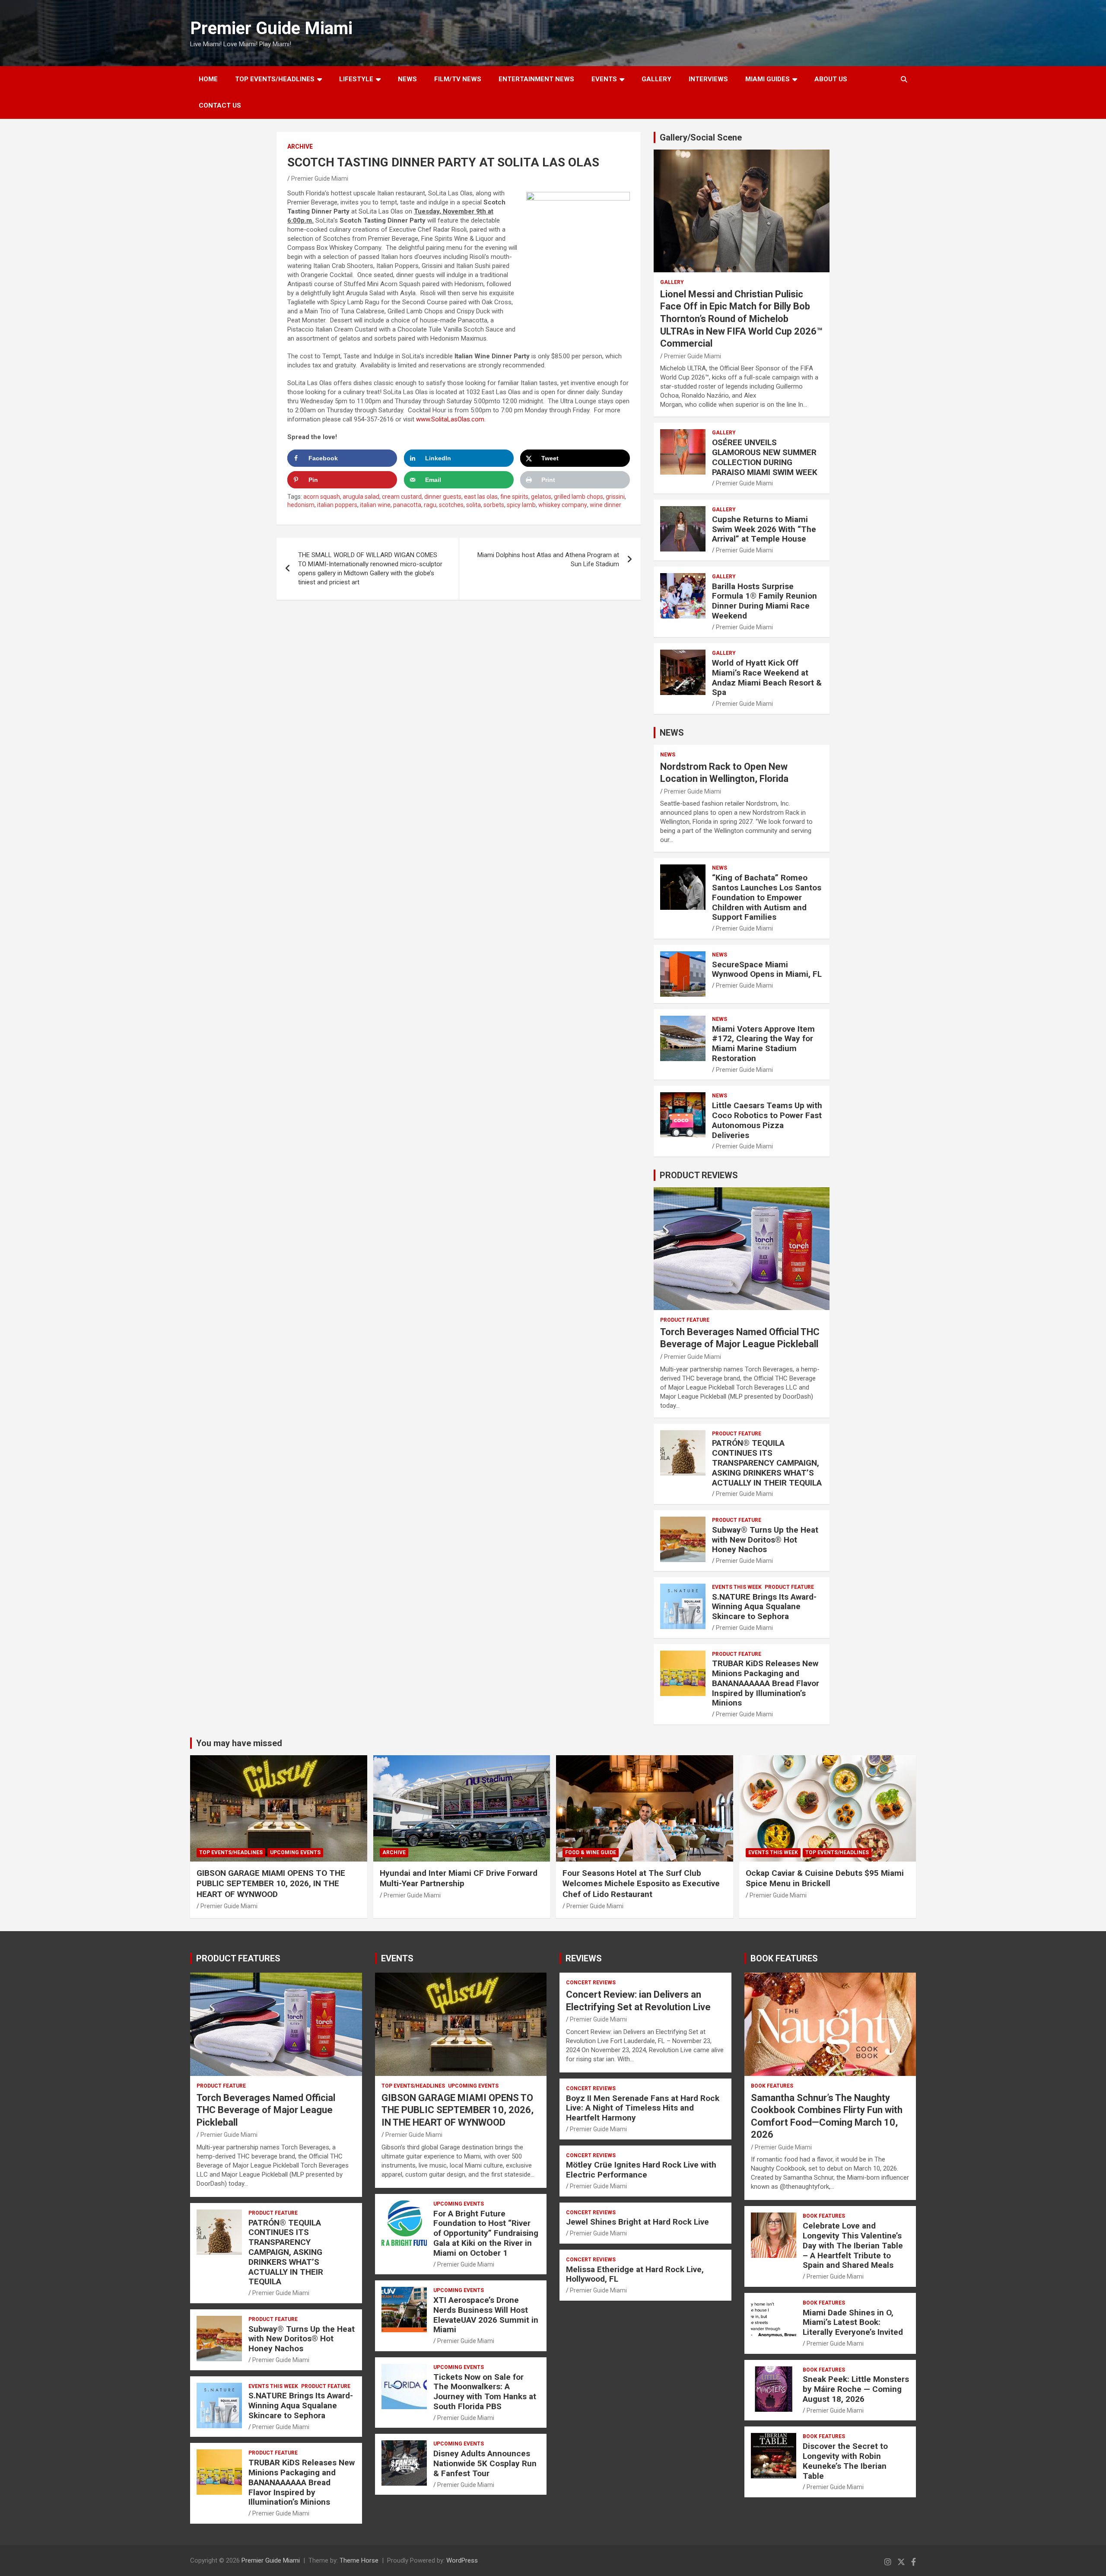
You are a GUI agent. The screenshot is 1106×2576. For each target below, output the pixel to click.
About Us (831, 79)
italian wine (375, 505)
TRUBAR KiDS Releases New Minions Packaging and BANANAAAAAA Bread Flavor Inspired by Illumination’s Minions (766, 1683)
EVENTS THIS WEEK (737, 1587)
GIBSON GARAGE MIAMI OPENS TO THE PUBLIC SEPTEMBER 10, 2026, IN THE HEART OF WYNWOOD (271, 1884)
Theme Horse (359, 2560)
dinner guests (443, 497)
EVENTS (604, 79)
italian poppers (337, 505)
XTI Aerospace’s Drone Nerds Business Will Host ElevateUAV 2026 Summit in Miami (486, 2315)
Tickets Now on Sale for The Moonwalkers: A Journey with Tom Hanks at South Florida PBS (485, 2392)
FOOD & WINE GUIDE (591, 1852)
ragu (430, 505)
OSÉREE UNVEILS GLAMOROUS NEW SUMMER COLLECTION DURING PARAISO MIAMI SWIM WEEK (765, 457)
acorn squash (322, 497)
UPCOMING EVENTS (295, 1852)
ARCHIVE (300, 147)
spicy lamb (521, 505)
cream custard (402, 497)
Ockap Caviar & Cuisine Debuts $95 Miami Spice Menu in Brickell (825, 1878)
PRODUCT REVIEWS (699, 1175)
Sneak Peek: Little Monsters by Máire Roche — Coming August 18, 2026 (856, 2389)
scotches (451, 505)
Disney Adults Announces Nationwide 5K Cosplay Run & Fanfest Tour (485, 2463)
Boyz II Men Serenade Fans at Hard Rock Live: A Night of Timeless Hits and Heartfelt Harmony (643, 2108)
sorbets (494, 505)
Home (208, 79)
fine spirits (514, 497)
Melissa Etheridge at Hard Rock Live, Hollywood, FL (635, 2274)
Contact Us (220, 105)
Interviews (708, 79)
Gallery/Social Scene (701, 137)
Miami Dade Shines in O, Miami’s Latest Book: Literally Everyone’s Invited (853, 2323)
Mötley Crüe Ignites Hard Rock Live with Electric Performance (641, 2170)
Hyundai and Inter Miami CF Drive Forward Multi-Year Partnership (459, 1878)
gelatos (541, 497)
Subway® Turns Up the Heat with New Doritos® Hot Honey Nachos (765, 1540)
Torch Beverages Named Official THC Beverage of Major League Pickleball (266, 2110)
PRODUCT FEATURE (685, 1320)
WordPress (462, 2560)
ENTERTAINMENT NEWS (536, 79)
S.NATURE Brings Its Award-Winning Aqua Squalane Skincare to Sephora (764, 1607)
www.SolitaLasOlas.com (450, 419)
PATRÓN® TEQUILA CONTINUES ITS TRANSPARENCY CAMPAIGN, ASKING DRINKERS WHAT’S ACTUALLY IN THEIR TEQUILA (767, 1463)
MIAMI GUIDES (768, 79)
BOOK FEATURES (784, 1958)
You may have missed (239, 1743)
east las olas (481, 497)
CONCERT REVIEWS (591, 1983)
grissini (615, 497)
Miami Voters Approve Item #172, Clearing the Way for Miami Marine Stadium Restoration (763, 1044)
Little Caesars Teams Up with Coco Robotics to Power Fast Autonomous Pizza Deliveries (767, 1120)
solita (474, 505)
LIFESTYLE (356, 79)
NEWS (407, 79)
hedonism (301, 505)
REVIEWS (584, 1958)
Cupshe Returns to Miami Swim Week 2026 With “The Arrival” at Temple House (764, 529)
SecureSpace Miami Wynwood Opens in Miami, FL (767, 969)
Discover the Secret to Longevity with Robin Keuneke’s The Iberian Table (845, 2461)
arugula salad (361, 497)
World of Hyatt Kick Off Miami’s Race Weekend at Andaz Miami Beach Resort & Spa (767, 677)
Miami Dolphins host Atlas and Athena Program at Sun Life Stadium (548, 560)
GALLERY (656, 79)
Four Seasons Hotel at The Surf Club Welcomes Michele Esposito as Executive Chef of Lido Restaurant (641, 1884)
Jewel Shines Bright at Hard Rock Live (637, 2222)
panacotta (407, 505)
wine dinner (605, 505)
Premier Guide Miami (271, 28)
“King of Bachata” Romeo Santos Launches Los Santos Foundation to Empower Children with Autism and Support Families (767, 897)
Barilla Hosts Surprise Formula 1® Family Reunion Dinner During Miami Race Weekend (764, 601)
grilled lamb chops (578, 497)
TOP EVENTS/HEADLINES (275, 79)
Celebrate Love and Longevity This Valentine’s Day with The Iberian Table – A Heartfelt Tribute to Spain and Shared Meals (853, 2245)
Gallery (672, 282)
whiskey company (563, 505)
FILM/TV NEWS (458, 79)
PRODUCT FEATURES (238, 1958)
